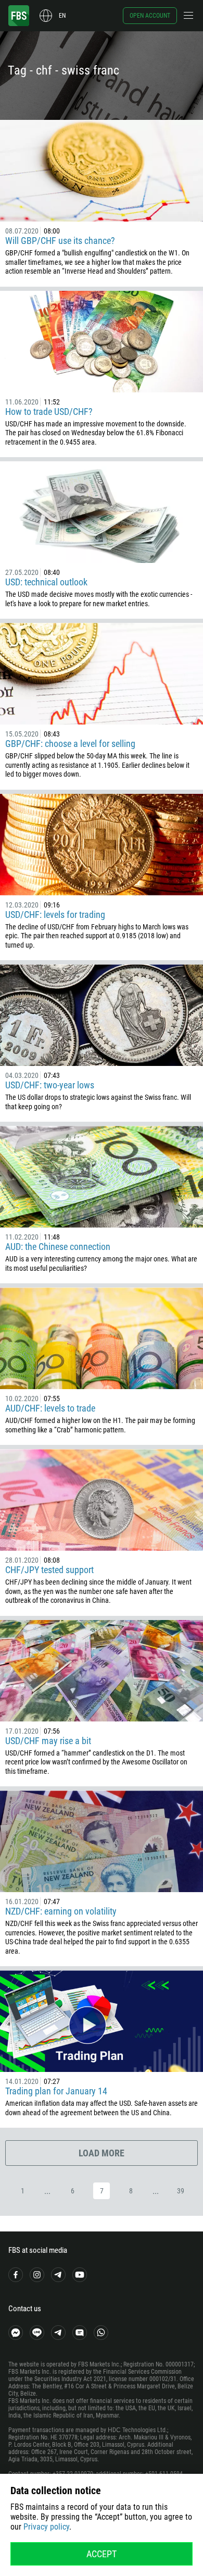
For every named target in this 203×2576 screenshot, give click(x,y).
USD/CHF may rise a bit (48, 1741)
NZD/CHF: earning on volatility (61, 1911)
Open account (150, 16)
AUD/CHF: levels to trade (50, 1408)
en (62, 16)
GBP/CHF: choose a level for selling (70, 744)
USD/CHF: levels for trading (55, 915)
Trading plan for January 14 (56, 2091)
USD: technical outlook (46, 582)
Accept (102, 2554)
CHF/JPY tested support (49, 1570)
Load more (102, 2153)
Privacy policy (46, 2527)
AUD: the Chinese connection (58, 1247)
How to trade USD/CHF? (49, 412)
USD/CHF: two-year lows (50, 1085)
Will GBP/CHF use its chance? (60, 241)
